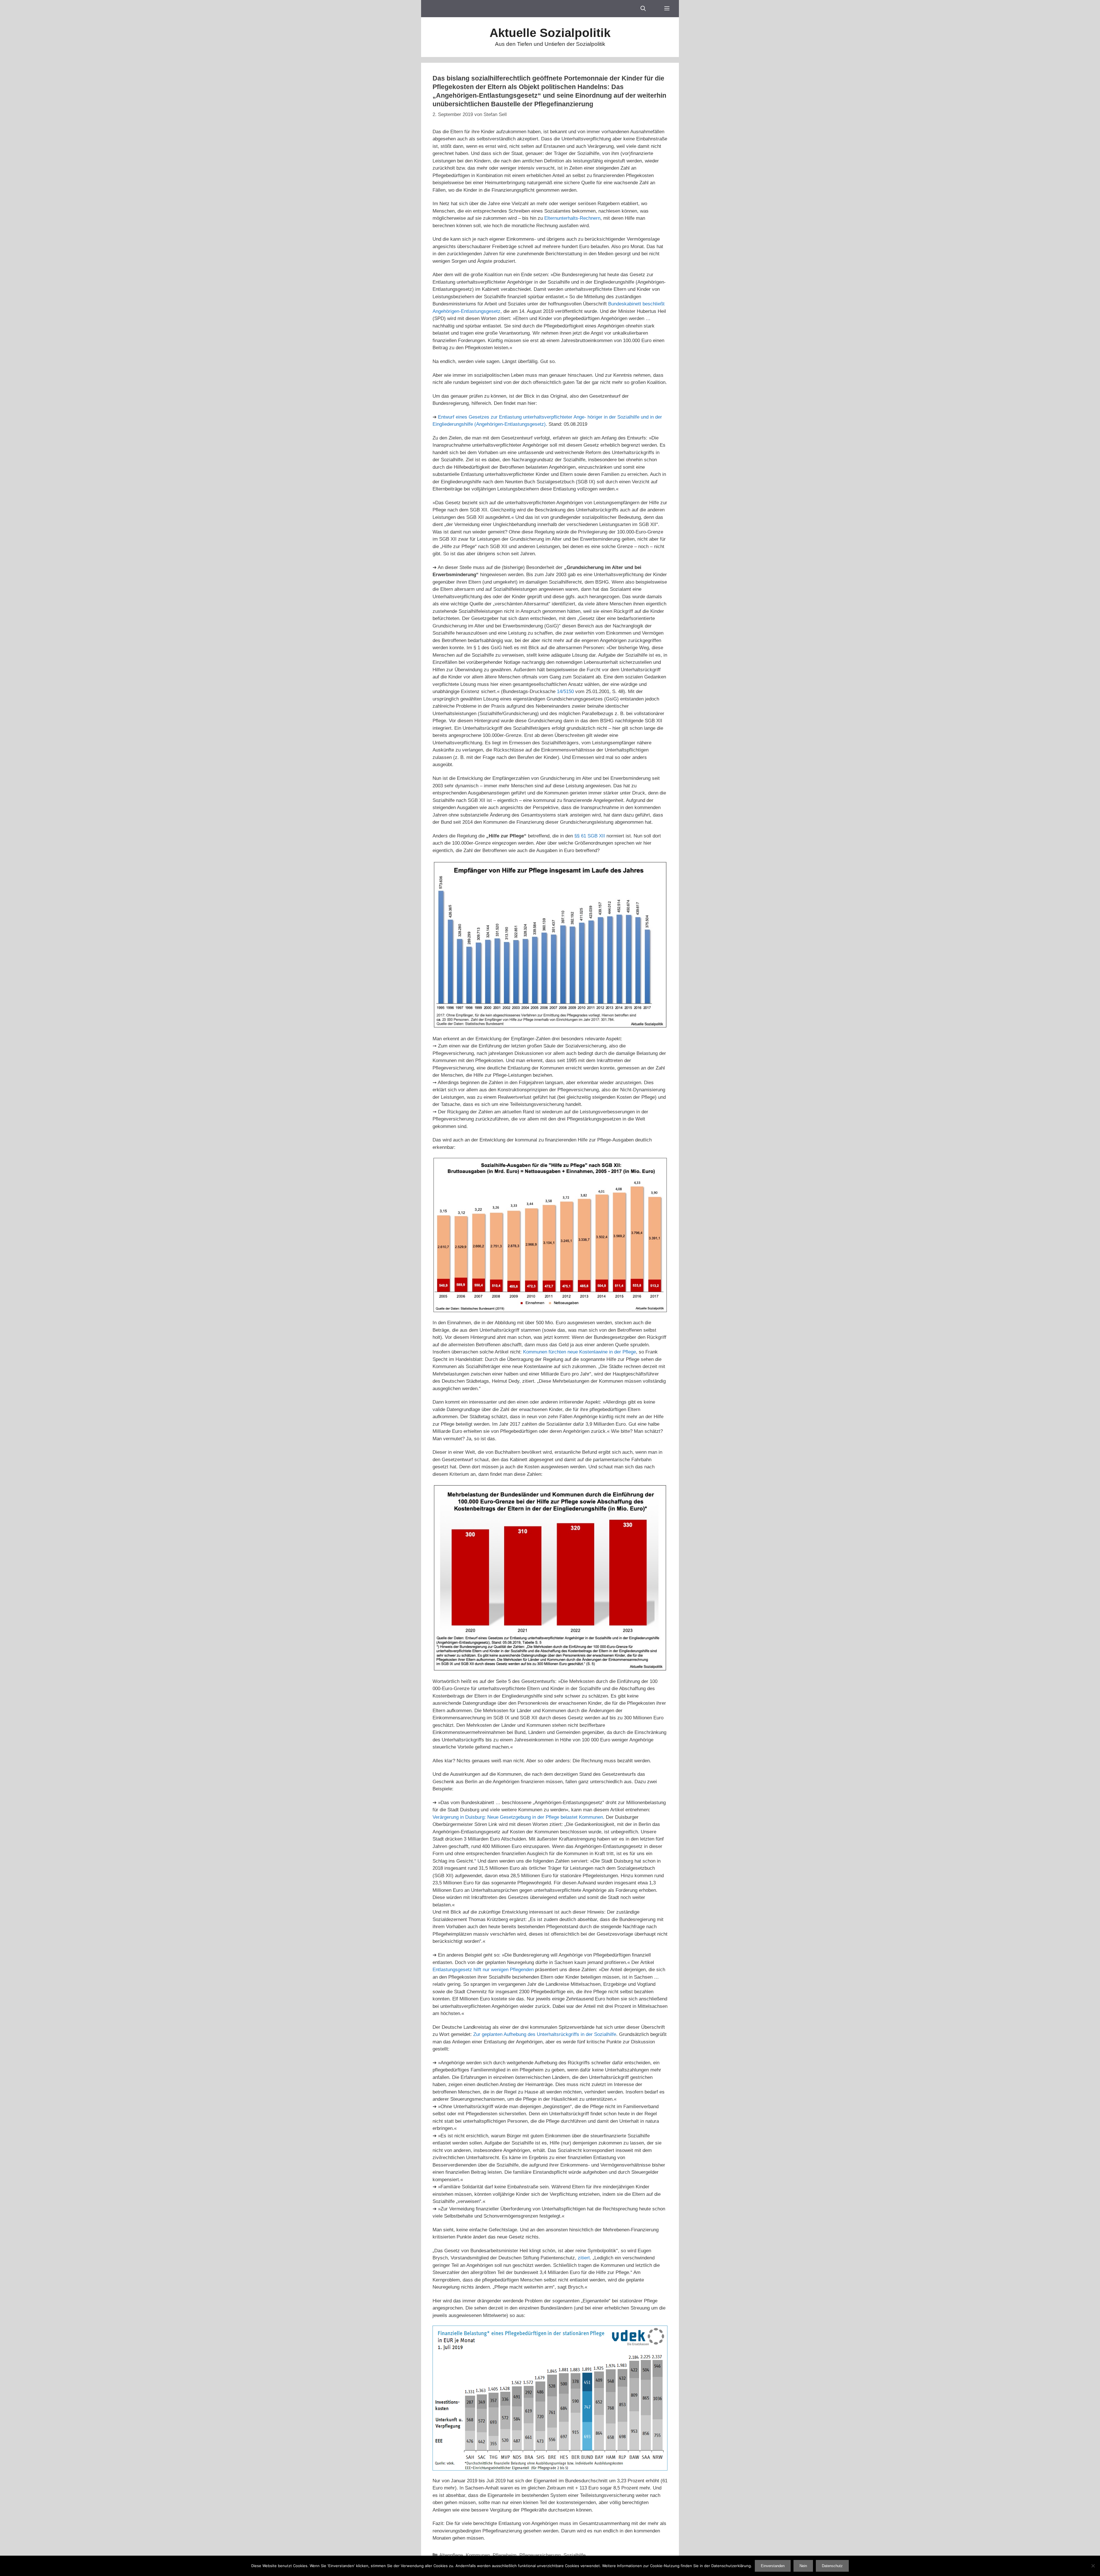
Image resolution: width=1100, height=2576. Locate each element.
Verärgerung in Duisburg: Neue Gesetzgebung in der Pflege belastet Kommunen (518, 1817)
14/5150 (565, 691)
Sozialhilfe (574, 2555)
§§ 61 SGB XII (590, 836)
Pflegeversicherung (540, 2555)
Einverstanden (773, 2566)
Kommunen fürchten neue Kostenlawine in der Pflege (580, 1352)
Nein (803, 2566)
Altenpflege (451, 2555)
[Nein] (1093, 2566)
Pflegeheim (505, 2555)
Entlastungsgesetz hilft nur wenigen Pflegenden (483, 1970)
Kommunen (478, 2555)
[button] (667, 9)
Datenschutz (832, 2566)
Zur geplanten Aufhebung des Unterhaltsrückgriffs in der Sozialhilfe (545, 2034)
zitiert (584, 2258)
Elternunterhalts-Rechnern (572, 218)
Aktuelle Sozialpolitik (550, 33)
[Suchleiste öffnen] (643, 9)
